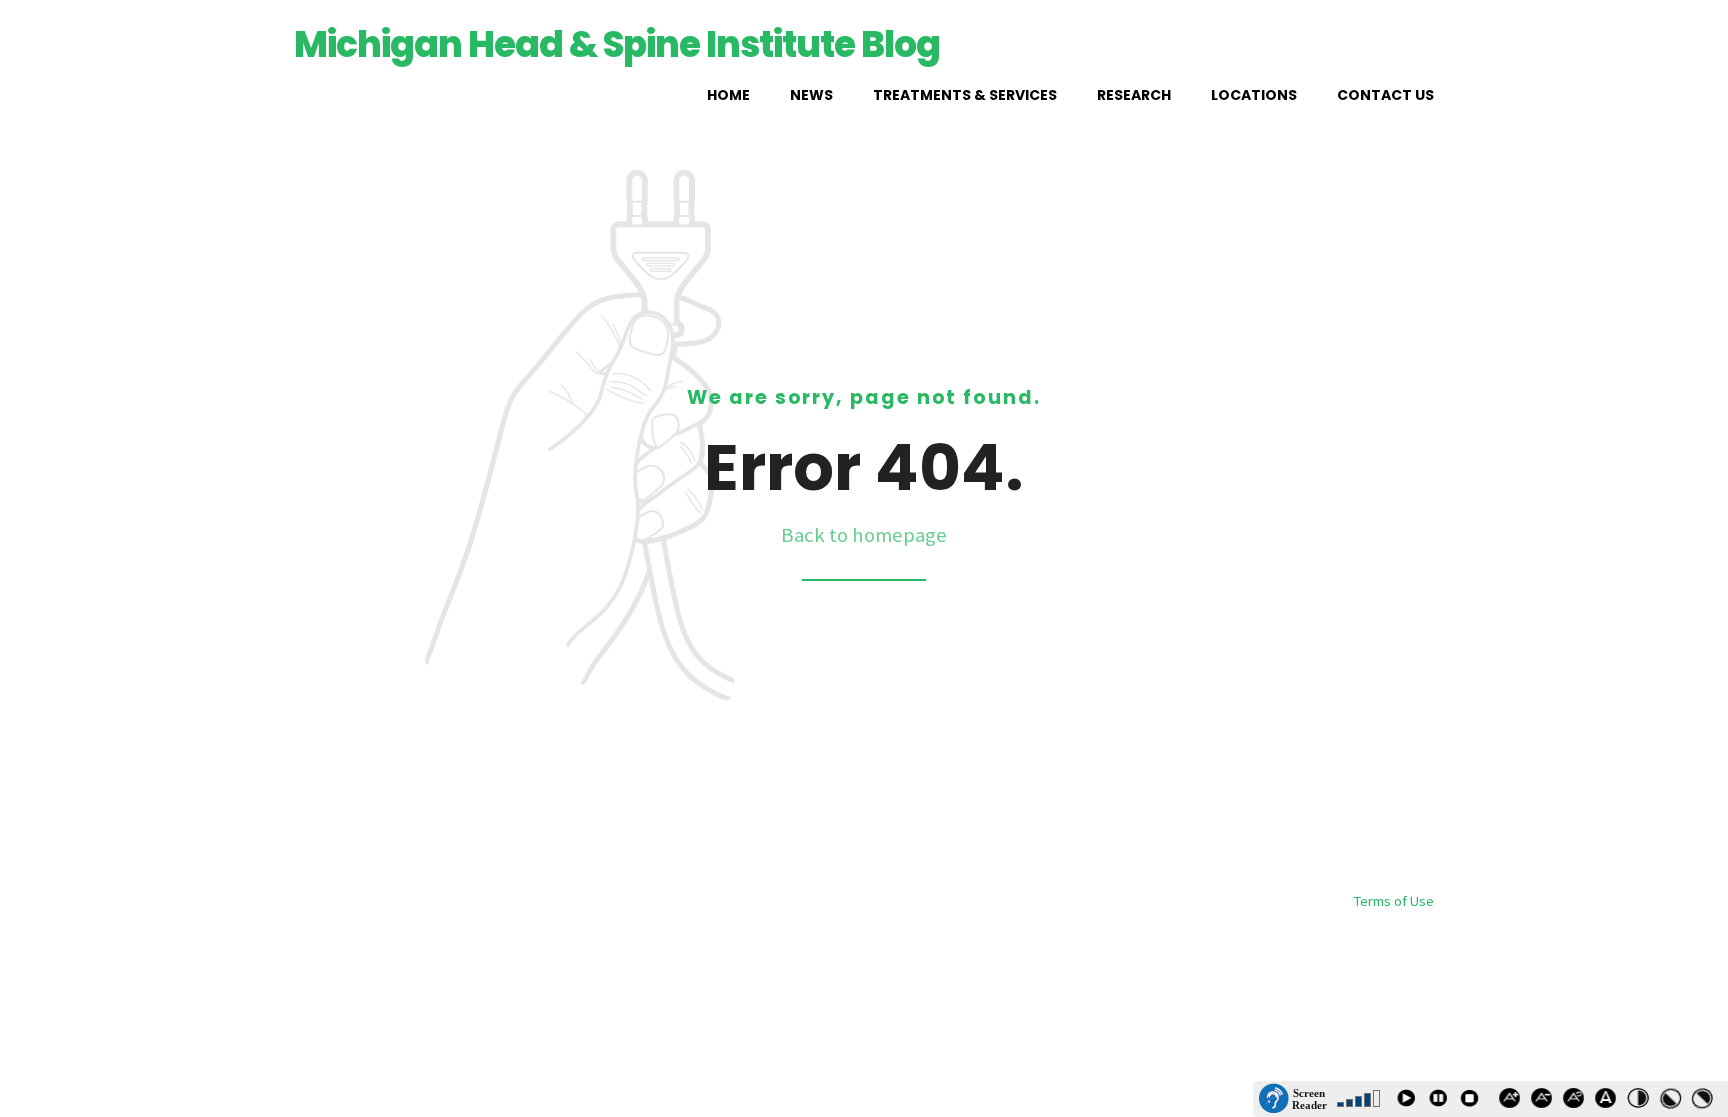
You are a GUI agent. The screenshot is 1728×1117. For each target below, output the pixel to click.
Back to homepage (864, 535)
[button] (1293, 1099)
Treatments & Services (965, 95)
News (811, 95)
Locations (1254, 95)
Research (1134, 95)
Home (728, 95)
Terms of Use (1394, 901)
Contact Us (1385, 95)
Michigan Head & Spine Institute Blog (617, 44)
